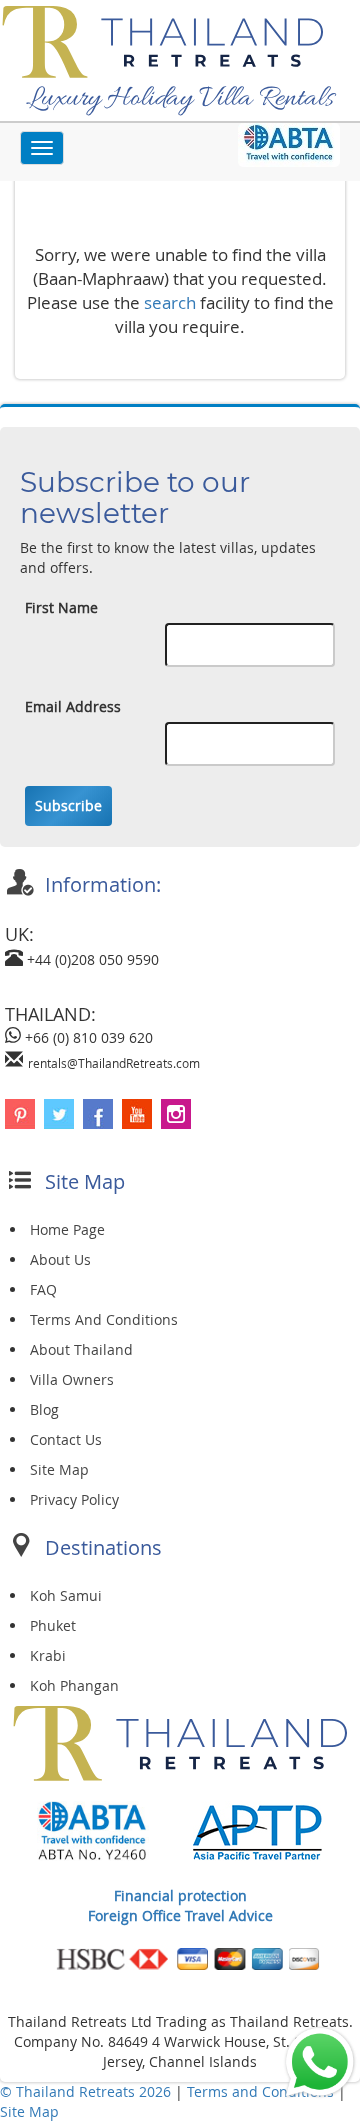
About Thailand (81, 1349)
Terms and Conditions (262, 2091)
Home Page (67, 1229)
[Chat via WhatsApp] (320, 2060)
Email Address (73, 706)
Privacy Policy (74, 1499)
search (170, 302)
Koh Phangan (74, 1685)
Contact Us (66, 1439)
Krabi (48, 1655)
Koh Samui (66, 1595)
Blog (44, 1409)
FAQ (43, 1289)
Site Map (59, 1469)
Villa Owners (72, 1379)
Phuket (53, 1625)
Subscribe (68, 805)
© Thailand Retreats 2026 (85, 2091)
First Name (61, 607)
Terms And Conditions (104, 1319)
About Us (60, 1259)
